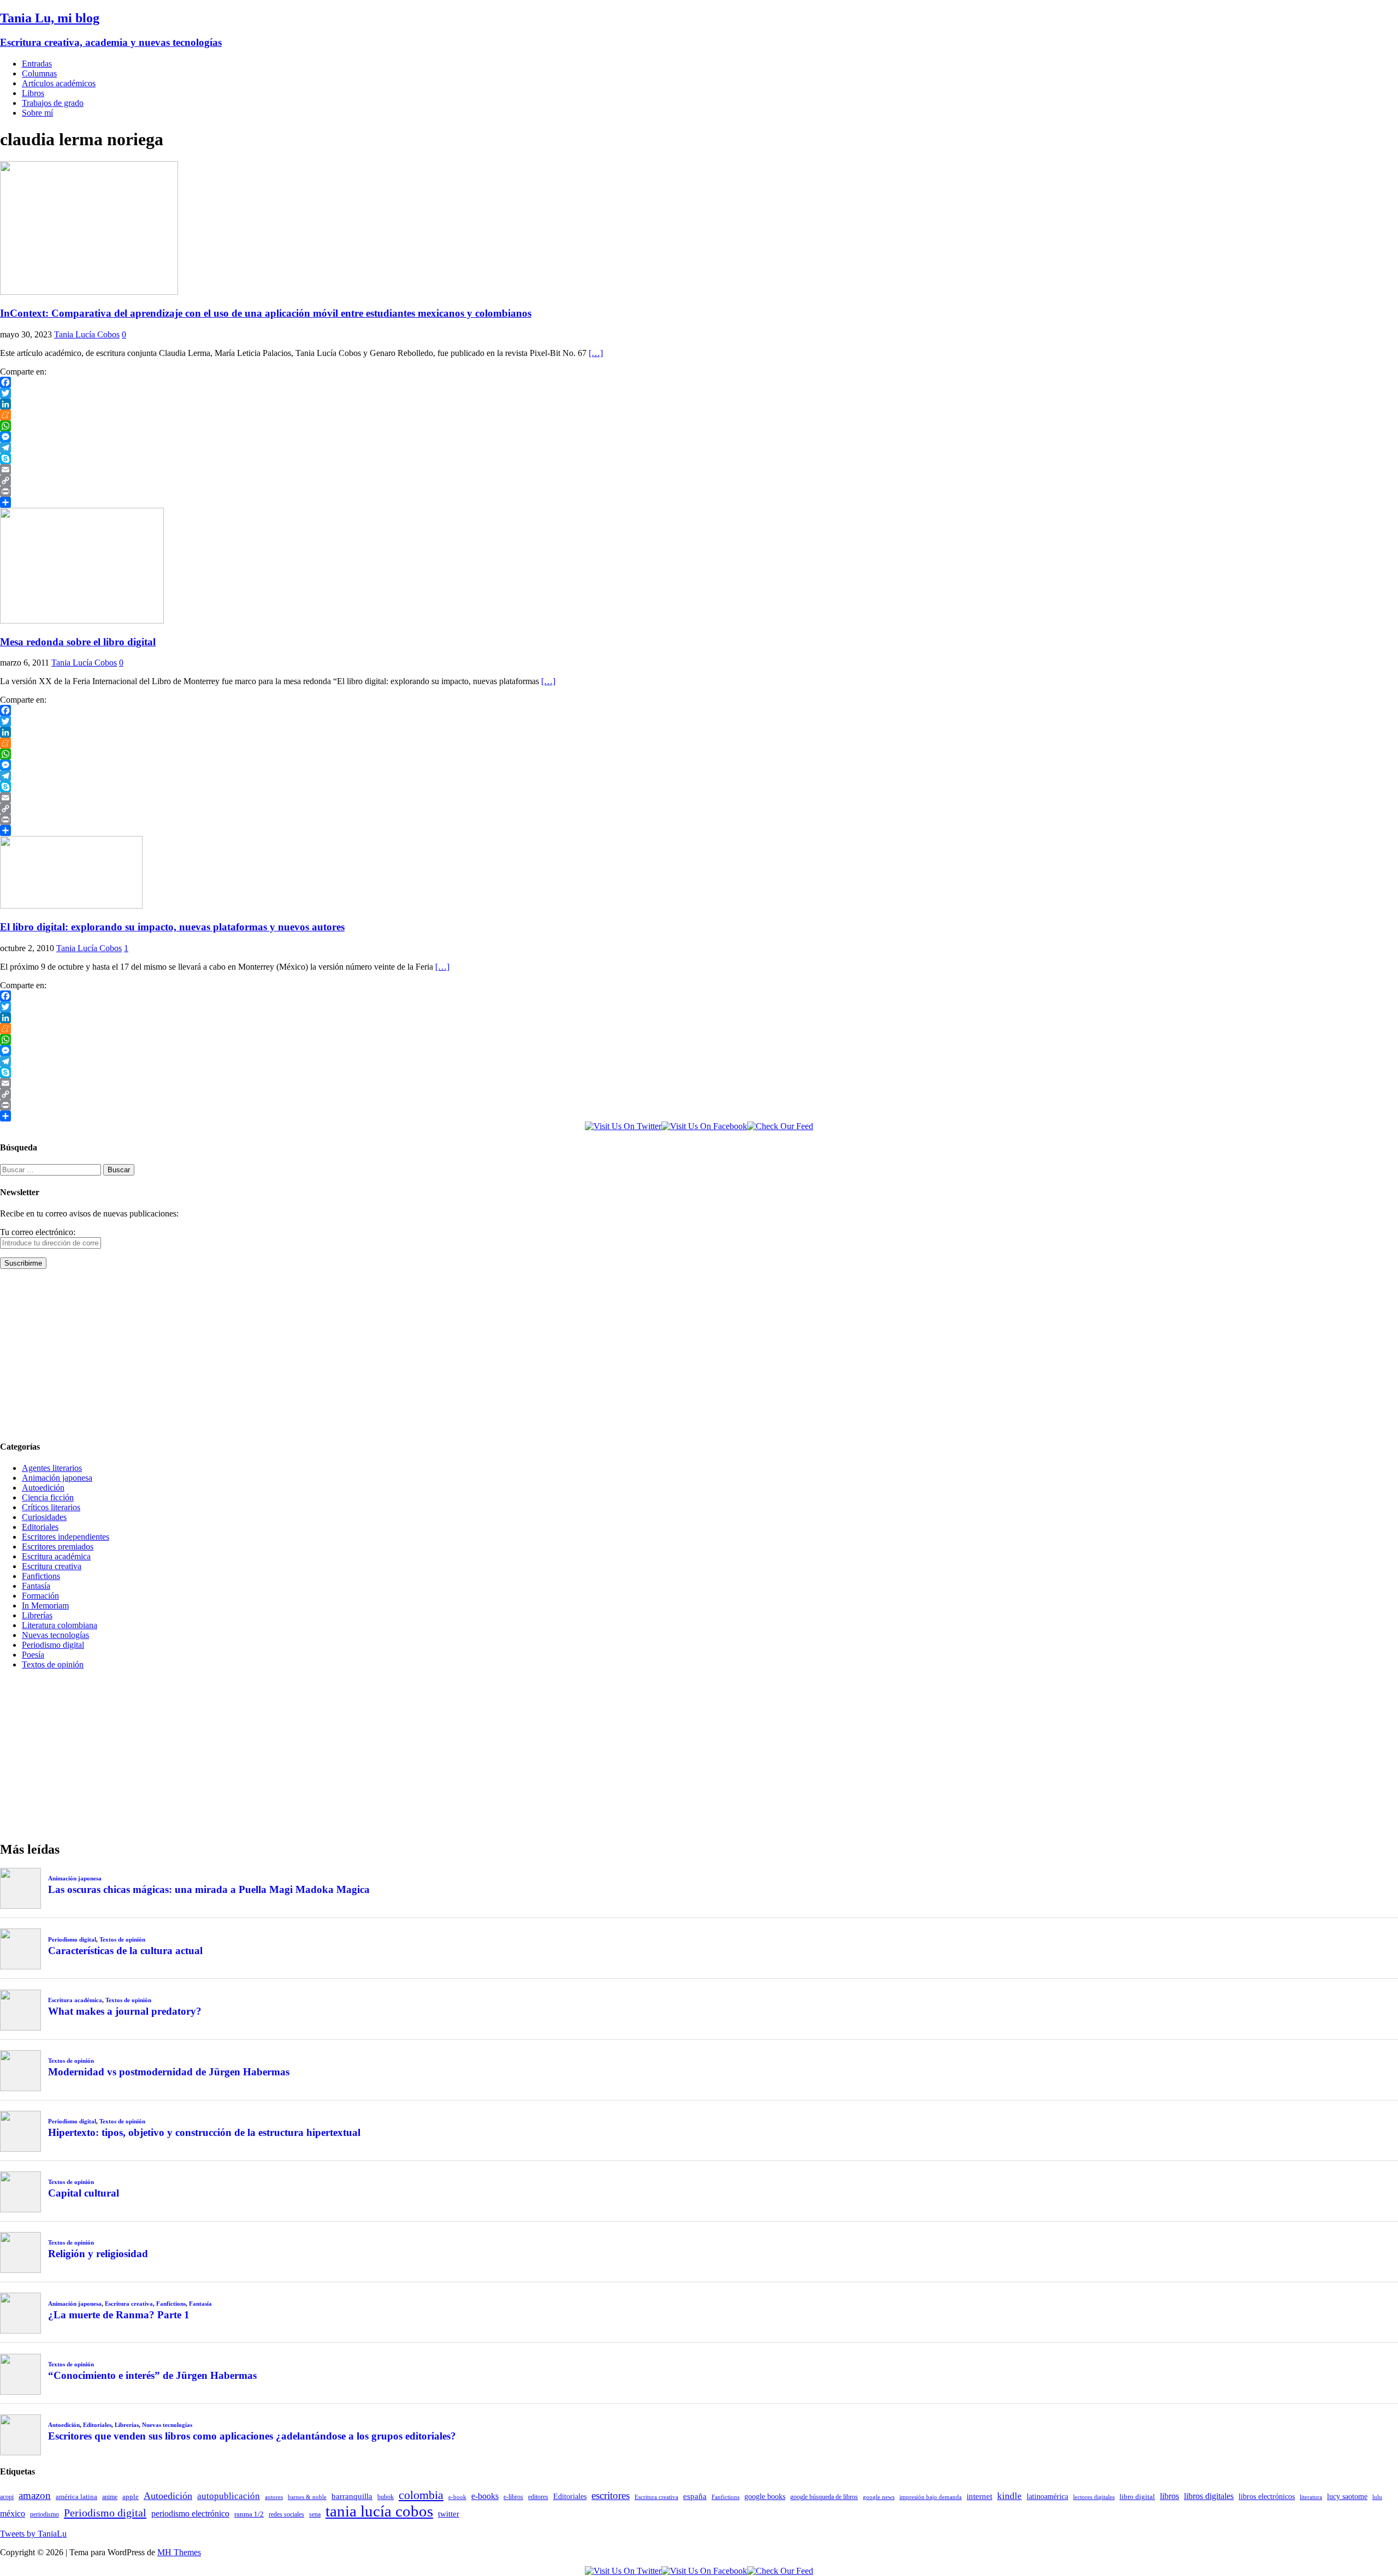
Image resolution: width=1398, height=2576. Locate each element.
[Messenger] (699, 437)
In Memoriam (45, 1605)
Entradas (37, 64)
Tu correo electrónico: (38, 1232)
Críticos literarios (51, 1507)
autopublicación (229, 2496)
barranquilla (352, 2496)
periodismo (45, 2514)
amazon (35, 2495)
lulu (1377, 2497)
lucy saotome (1347, 2496)
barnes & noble (307, 2497)
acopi (7, 2497)
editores (538, 2497)
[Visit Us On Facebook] (704, 1126)
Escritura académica (56, 1556)
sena (315, 2514)
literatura (1311, 2497)
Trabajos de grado (53, 103)
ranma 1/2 (249, 2514)
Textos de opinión (53, 1664)
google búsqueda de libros (824, 2497)
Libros (33, 93)
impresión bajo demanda (931, 2497)
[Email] (699, 470)
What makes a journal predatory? (125, 2011)
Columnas (39, 73)
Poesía (33, 1655)
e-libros (513, 2497)
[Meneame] (699, 415)
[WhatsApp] (699, 426)
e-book (457, 2497)
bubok (386, 2497)
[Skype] (699, 459)
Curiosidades (44, 1517)
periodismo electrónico (190, 2513)
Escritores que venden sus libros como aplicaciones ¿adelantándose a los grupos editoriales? (252, 2436)
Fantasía (36, 1586)
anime (110, 2497)
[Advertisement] (328, 1354)
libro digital (1137, 2497)
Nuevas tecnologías (55, 1635)
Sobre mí (37, 113)
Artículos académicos (59, 83)
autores (274, 2497)
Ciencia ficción (48, 1497)
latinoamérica (1047, 2496)
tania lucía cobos (379, 2511)
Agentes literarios (52, 1468)
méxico (13, 2513)
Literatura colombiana (60, 1625)
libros (1169, 2496)
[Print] (699, 491)
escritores (611, 2495)
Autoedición (43, 1488)
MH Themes (179, 2552)
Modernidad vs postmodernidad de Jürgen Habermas (169, 2072)
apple (131, 2497)
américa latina (76, 2497)
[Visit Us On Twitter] (623, 1126)
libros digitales (1209, 2496)
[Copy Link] (699, 480)
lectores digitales (1094, 2497)
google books (765, 2496)
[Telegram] (699, 448)
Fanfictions (41, 1576)
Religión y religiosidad (98, 2254)
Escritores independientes (66, 1537)
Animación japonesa (57, 1478)
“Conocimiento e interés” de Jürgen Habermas (152, 2375)
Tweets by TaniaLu (33, 2534)
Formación (40, 1596)
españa (695, 2496)
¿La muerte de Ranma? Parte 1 (119, 2315)
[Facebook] (699, 382)
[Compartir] (699, 502)
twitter (449, 2514)
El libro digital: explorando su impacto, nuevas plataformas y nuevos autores (172, 927)
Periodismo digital (53, 1645)
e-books (485, 2496)
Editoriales (40, 1527)
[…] (596, 353)
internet (979, 2496)
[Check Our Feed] (780, 1126)
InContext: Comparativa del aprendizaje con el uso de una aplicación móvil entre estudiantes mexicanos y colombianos (266, 313)
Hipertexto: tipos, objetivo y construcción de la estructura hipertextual (204, 2132)
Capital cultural (84, 2193)
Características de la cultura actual (125, 1951)
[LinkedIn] (699, 404)
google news (879, 2497)
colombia (421, 2495)
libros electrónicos (1267, 2497)
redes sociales (286, 2515)
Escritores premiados (58, 1547)
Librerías (37, 1615)
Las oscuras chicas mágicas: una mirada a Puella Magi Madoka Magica (209, 1889)
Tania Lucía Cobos (87, 334)
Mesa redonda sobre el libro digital (78, 642)
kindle (1009, 2496)
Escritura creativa (52, 1566)
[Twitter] (699, 393)
